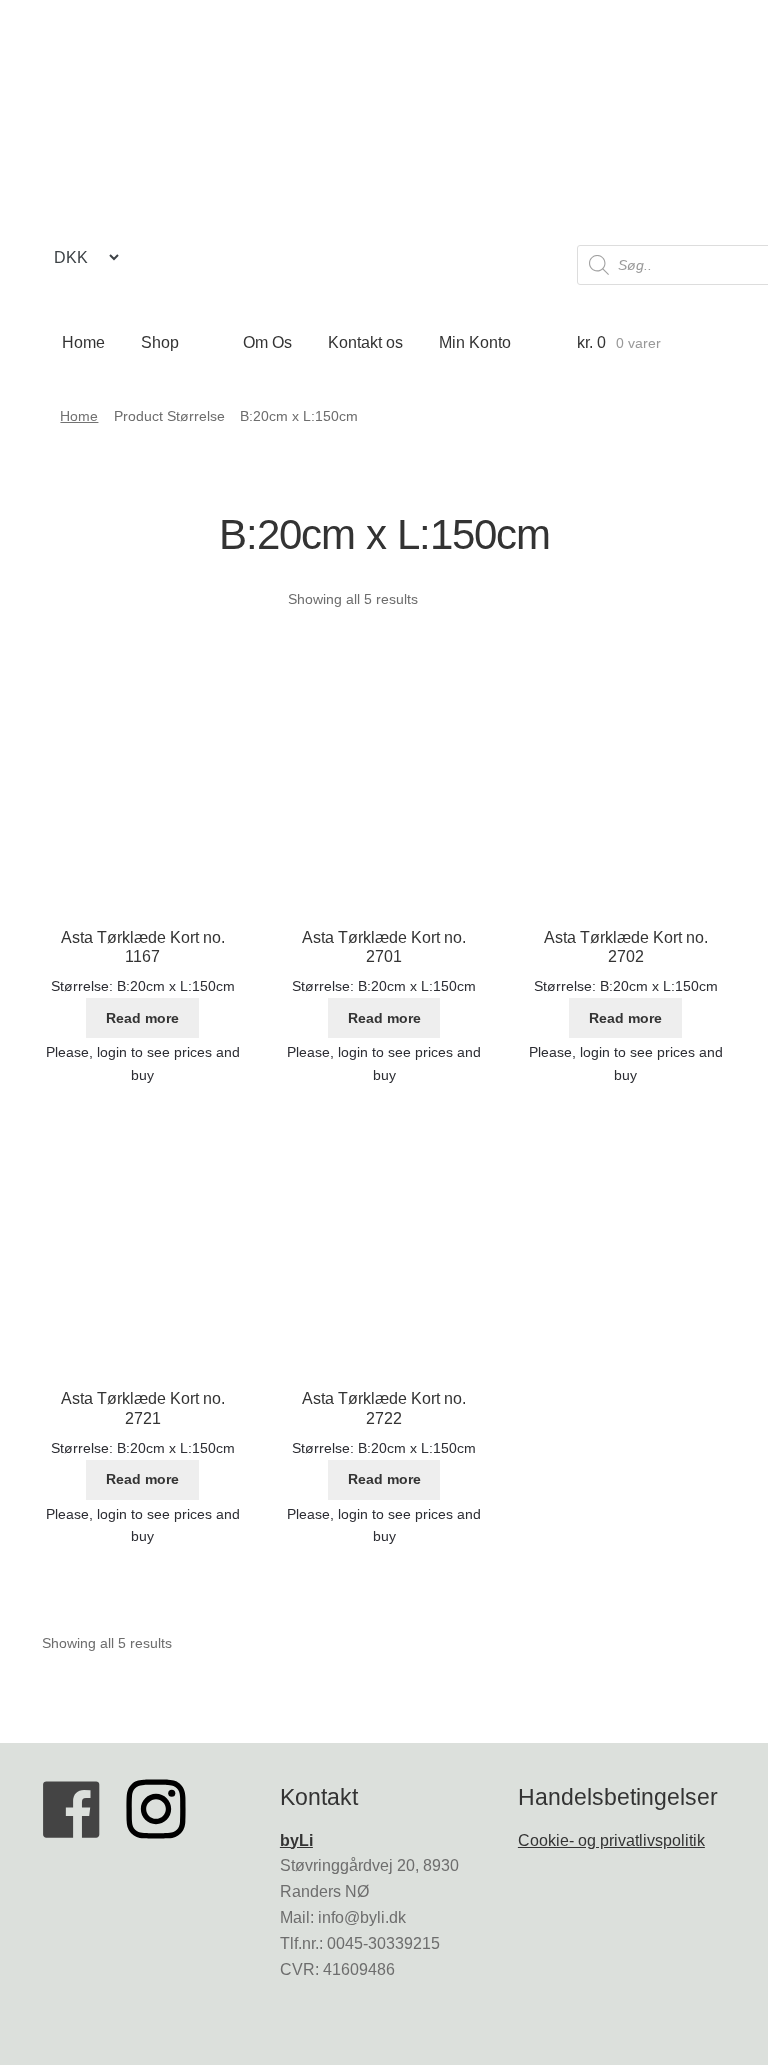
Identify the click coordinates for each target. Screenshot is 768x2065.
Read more (142, 1018)
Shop (160, 342)
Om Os (267, 342)
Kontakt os (365, 342)
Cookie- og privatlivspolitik (611, 1840)
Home (83, 342)
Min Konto (475, 342)
